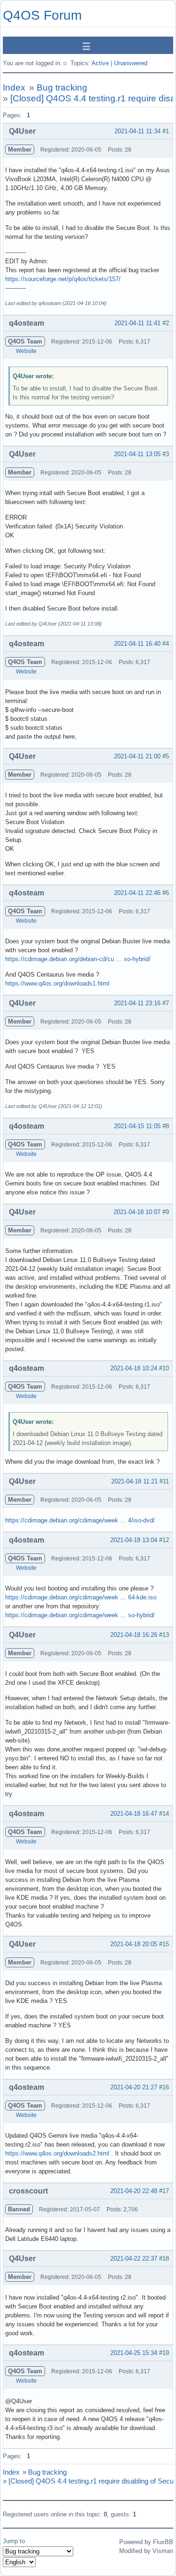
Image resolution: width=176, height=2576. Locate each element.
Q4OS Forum (42, 15)
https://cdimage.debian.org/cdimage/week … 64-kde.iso (81, 1597)
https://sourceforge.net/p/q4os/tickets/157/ (63, 279)
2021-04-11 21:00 (137, 756)
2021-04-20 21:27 (134, 2087)
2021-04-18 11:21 (134, 1481)
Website (26, 351)
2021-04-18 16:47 (134, 1814)
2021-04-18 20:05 (134, 1944)
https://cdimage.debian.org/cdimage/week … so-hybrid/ (80, 1615)
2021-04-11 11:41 (138, 323)
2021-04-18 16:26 (134, 1635)
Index (14, 88)
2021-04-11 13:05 (137, 454)
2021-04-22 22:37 (134, 2259)
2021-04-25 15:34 (134, 2353)
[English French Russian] (19, 2562)
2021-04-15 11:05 (137, 1126)
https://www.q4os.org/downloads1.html (57, 983)
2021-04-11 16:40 (137, 644)
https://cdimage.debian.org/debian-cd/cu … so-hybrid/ (78, 959)
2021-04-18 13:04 (134, 1540)
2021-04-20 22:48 (134, 2191)
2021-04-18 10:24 (134, 1368)
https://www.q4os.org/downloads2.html (57, 2153)
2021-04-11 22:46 (137, 893)
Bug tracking (62, 88)
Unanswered (131, 63)
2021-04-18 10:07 (137, 1212)
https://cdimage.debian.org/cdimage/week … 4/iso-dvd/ (80, 1520)
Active (100, 63)
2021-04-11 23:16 (137, 1003)
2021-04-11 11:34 (138, 131)
